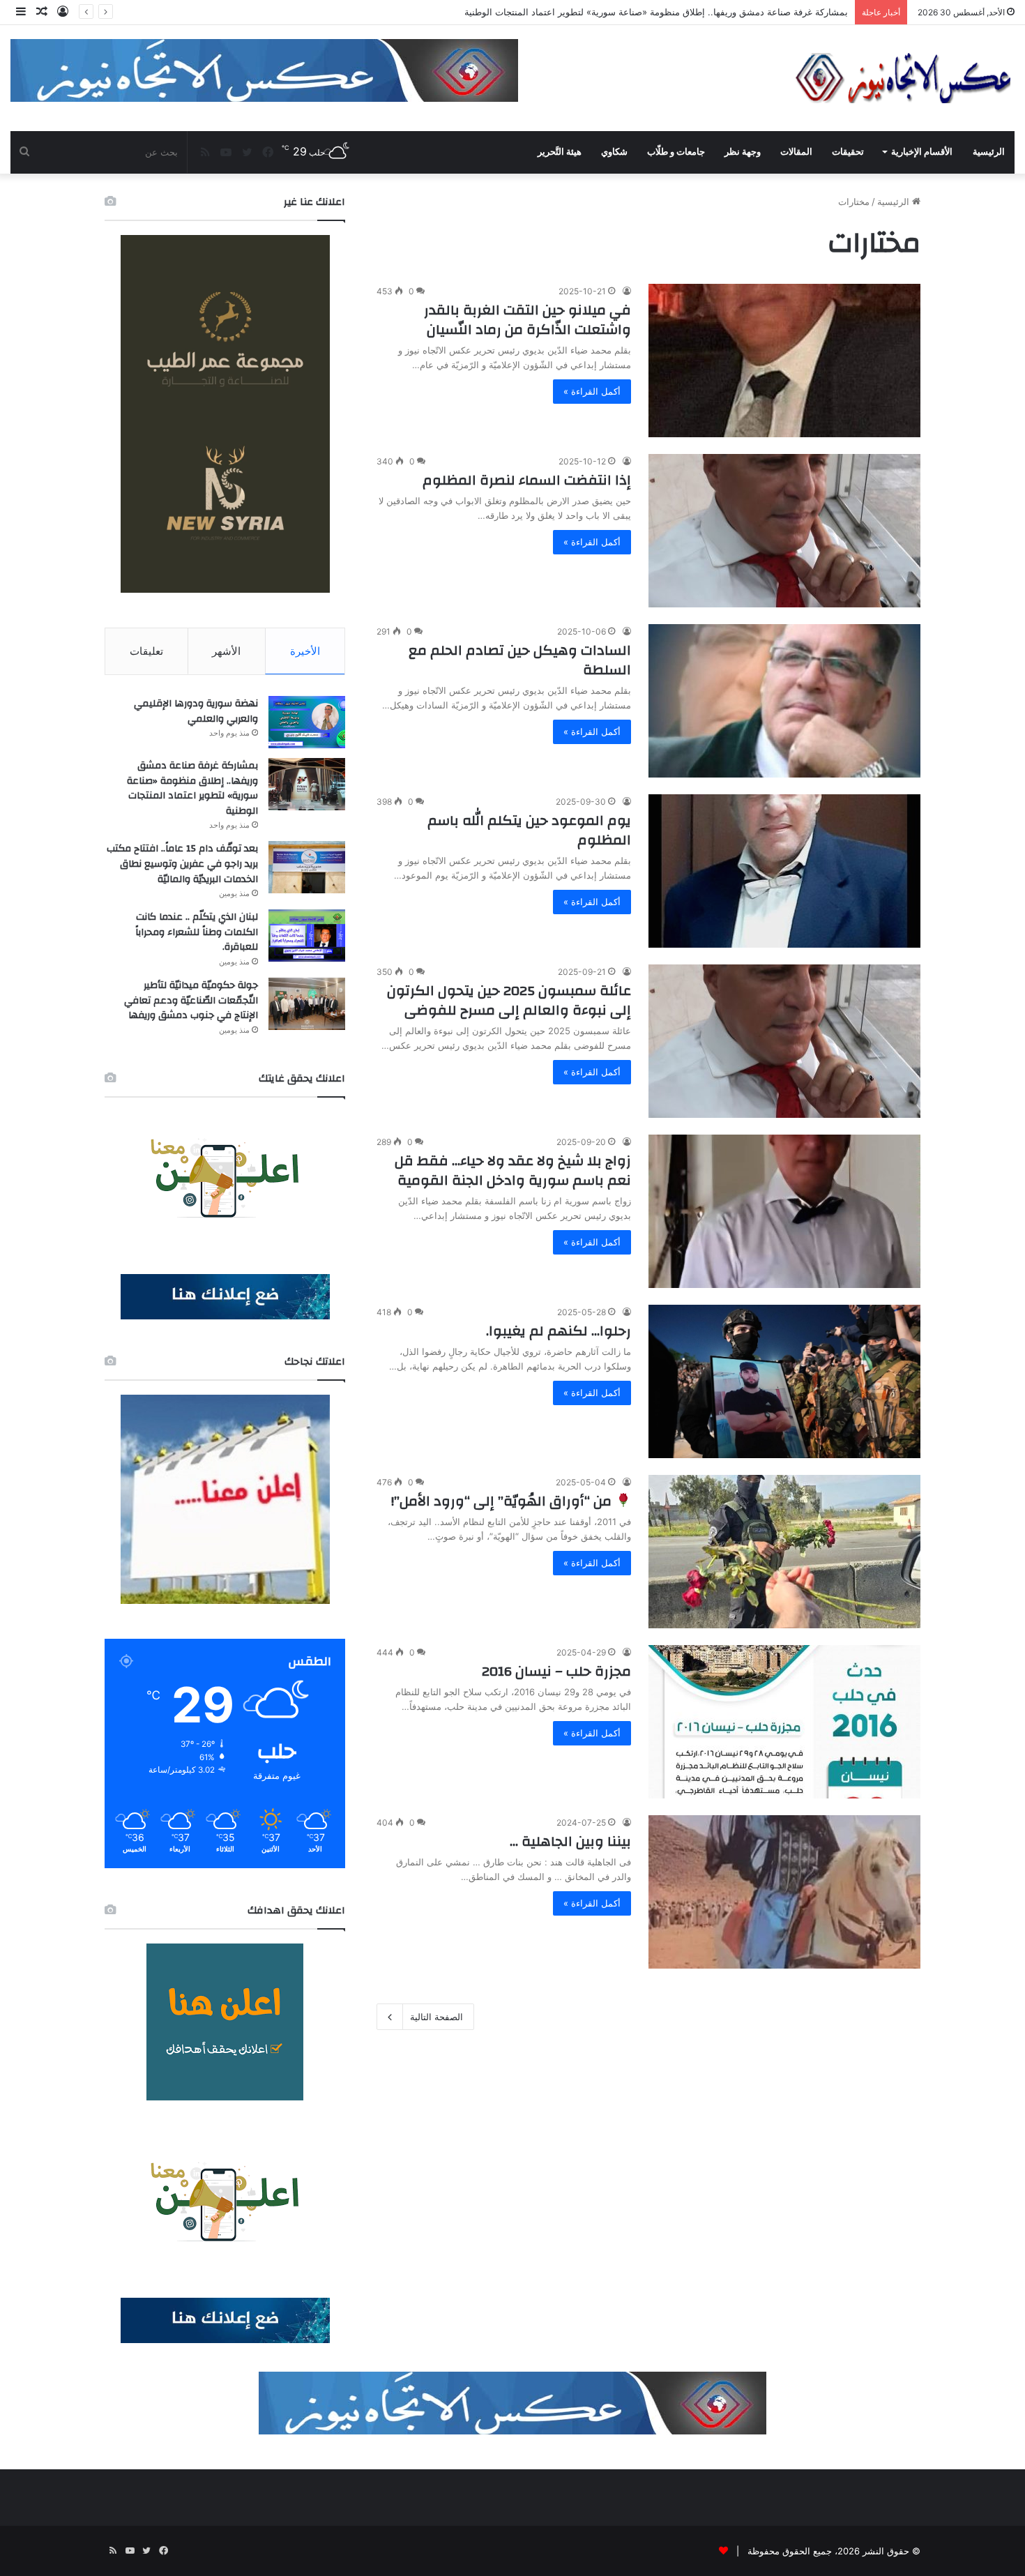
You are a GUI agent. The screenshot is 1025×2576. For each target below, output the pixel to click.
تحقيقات (848, 152)
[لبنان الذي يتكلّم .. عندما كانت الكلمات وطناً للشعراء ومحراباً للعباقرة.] (307, 935)
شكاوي (614, 152)
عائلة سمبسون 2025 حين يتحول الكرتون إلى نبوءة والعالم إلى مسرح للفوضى (509, 1000)
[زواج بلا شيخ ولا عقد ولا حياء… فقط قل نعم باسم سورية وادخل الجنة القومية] (784, 1211)
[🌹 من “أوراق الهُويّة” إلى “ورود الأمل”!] (784, 1552)
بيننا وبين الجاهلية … (570, 1841)
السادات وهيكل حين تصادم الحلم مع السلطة (520, 660)
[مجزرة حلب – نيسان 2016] (784, 1722)
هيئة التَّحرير (560, 152)
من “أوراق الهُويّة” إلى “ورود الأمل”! (503, 1501)
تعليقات (146, 651)
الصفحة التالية (436, 2017)
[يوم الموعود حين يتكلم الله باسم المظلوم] (784, 871)
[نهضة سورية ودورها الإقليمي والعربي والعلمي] (307, 722)
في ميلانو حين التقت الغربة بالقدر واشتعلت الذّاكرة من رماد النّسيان (527, 320)
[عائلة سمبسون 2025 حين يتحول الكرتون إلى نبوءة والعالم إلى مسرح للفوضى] (784, 1041)
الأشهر (226, 651)
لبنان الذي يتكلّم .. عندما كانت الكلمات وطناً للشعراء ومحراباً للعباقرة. (197, 932)
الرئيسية (989, 152)
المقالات (796, 152)
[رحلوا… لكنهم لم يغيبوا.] (784, 1381)
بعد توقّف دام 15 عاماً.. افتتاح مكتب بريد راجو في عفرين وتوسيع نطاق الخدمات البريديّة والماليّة (664, 12)
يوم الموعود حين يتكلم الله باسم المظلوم (529, 830)
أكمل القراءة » (592, 391)
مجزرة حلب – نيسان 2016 (556, 1671)
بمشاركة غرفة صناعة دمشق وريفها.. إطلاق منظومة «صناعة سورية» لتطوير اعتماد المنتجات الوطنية (192, 788)
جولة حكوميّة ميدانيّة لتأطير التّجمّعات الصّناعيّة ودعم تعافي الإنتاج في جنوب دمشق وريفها (191, 1000)
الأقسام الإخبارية (922, 152)
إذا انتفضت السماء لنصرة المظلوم (527, 480)
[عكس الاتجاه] (904, 78)
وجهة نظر (743, 152)
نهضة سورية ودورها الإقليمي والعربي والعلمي (196, 711)
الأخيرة (305, 651)
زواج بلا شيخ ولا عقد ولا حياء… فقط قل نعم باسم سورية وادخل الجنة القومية (513, 1170)
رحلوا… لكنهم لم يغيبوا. (559, 1331)
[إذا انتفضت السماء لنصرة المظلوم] (784, 531)
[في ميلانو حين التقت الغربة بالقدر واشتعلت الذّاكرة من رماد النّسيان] (784, 361)
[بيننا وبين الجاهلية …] (784, 1892)
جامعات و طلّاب (676, 152)
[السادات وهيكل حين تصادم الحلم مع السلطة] (784, 701)
